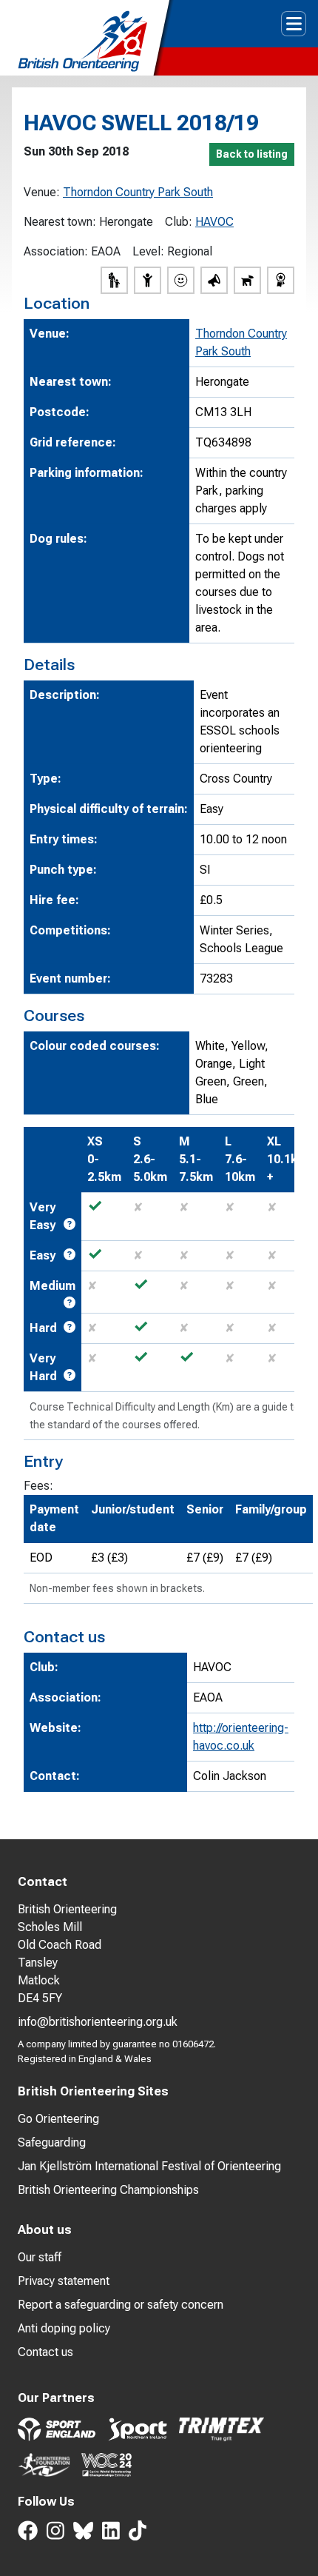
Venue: (42, 192)
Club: (179, 222)
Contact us (45, 2352)
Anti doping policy (64, 2328)
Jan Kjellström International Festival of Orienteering (149, 2166)
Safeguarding (52, 2142)
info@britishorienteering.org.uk (98, 2022)
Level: (148, 251)
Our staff (40, 2257)
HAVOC (214, 222)
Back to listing (252, 154)
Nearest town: (60, 222)
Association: (56, 251)
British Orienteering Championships (108, 2190)
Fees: (38, 1486)
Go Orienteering (58, 2119)
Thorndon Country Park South (138, 192)
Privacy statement (64, 2281)
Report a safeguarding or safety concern (121, 2305)
